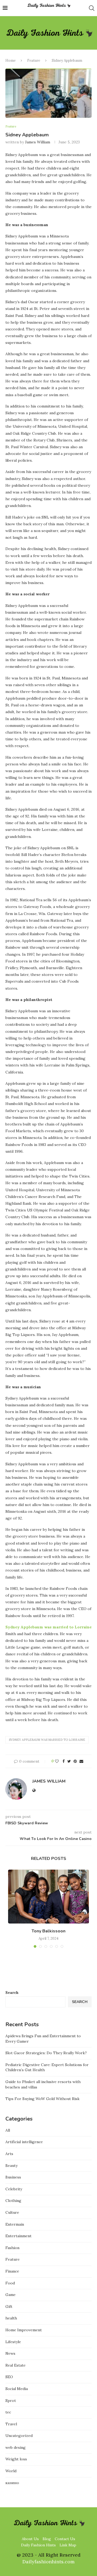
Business (13, 2177)
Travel (11, 2424)
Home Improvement (24, 2330)
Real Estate (15, 2365)
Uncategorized (19, 2436)
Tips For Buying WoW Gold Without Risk (42, 2099)
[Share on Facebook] (64, 1761)
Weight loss (16, 2459)
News (10, 2353)
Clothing (13, 2201)
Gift (9, 2306)
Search (12, 1993)
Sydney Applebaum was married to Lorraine (47, 1740)
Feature (34, 61)
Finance (12, 2271)
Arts (9, 2154)
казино (12, 2483)
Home (11, 61)
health (11, 2318)
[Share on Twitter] (69, 1761)
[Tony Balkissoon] (48, 1897)
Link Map (68, 2545)
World (11, 2471)
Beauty (11, 2166)
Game (11, 2295)
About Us (30, 2539)
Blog (47, 2539)
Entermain (15, 2224)
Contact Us (65, 2539)
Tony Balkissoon (48, 1931)
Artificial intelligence (24, 2142)
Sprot (11, 2401)
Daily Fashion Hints (38, 2545)
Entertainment (18, 2236)
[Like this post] (57, 1761)
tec (8, 2412)
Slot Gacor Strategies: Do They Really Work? (46, 2053)
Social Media (17, 2389)
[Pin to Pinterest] (75, 1761)
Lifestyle (13, 2342)
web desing (15, 2447)
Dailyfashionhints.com (48, 2562)
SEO (9, 2377)
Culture (12, 2212)
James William (38, 142)
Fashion (12, 2248)
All (8, 2130)
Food (10, 2283)
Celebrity (14, 2189)
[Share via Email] (81, 1761)
